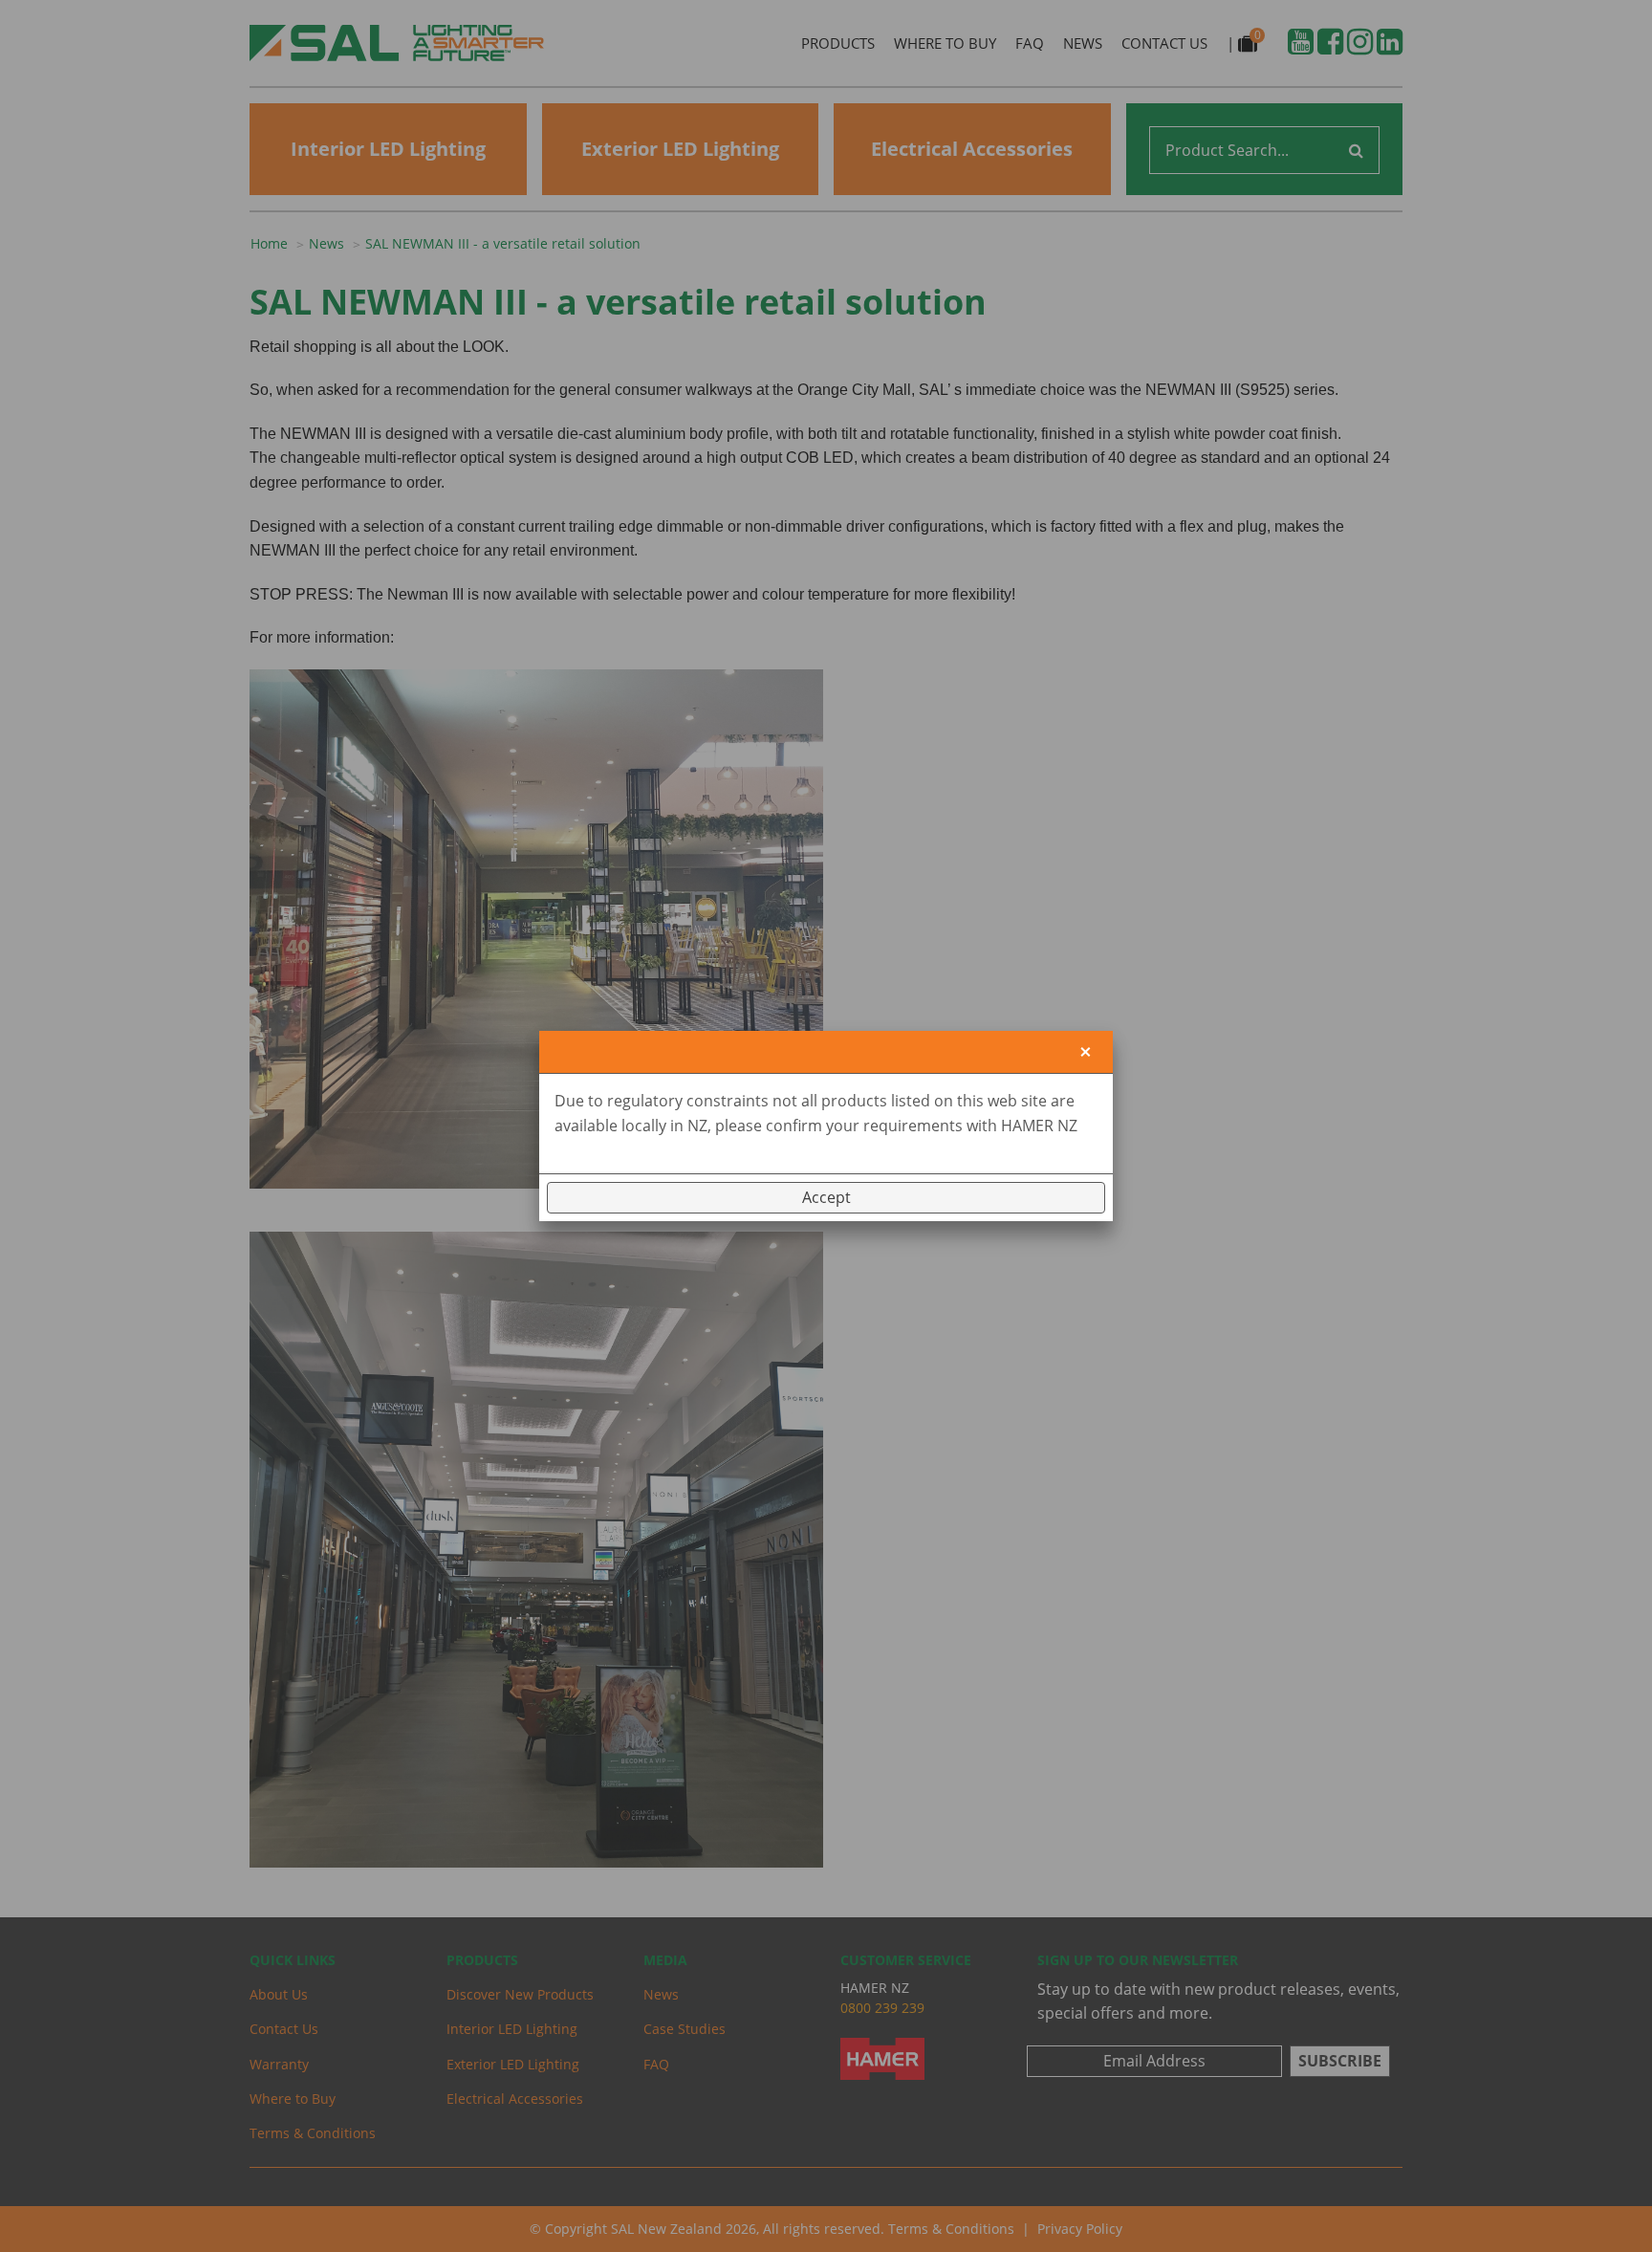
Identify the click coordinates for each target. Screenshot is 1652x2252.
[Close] (1086, 1052)
